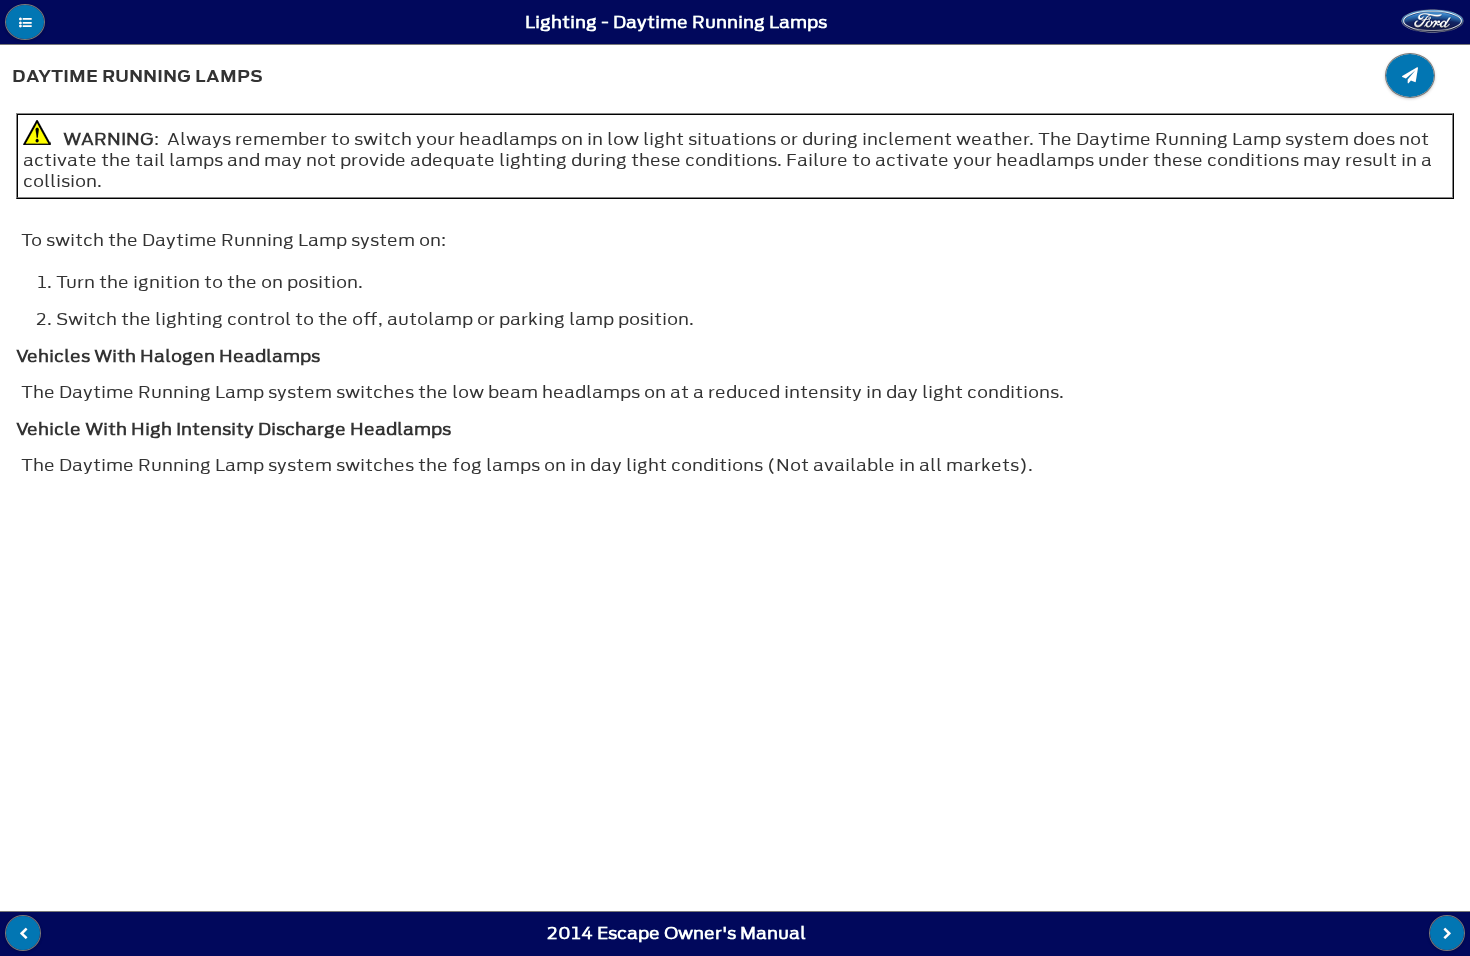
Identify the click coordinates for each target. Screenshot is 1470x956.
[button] (25, 22)
